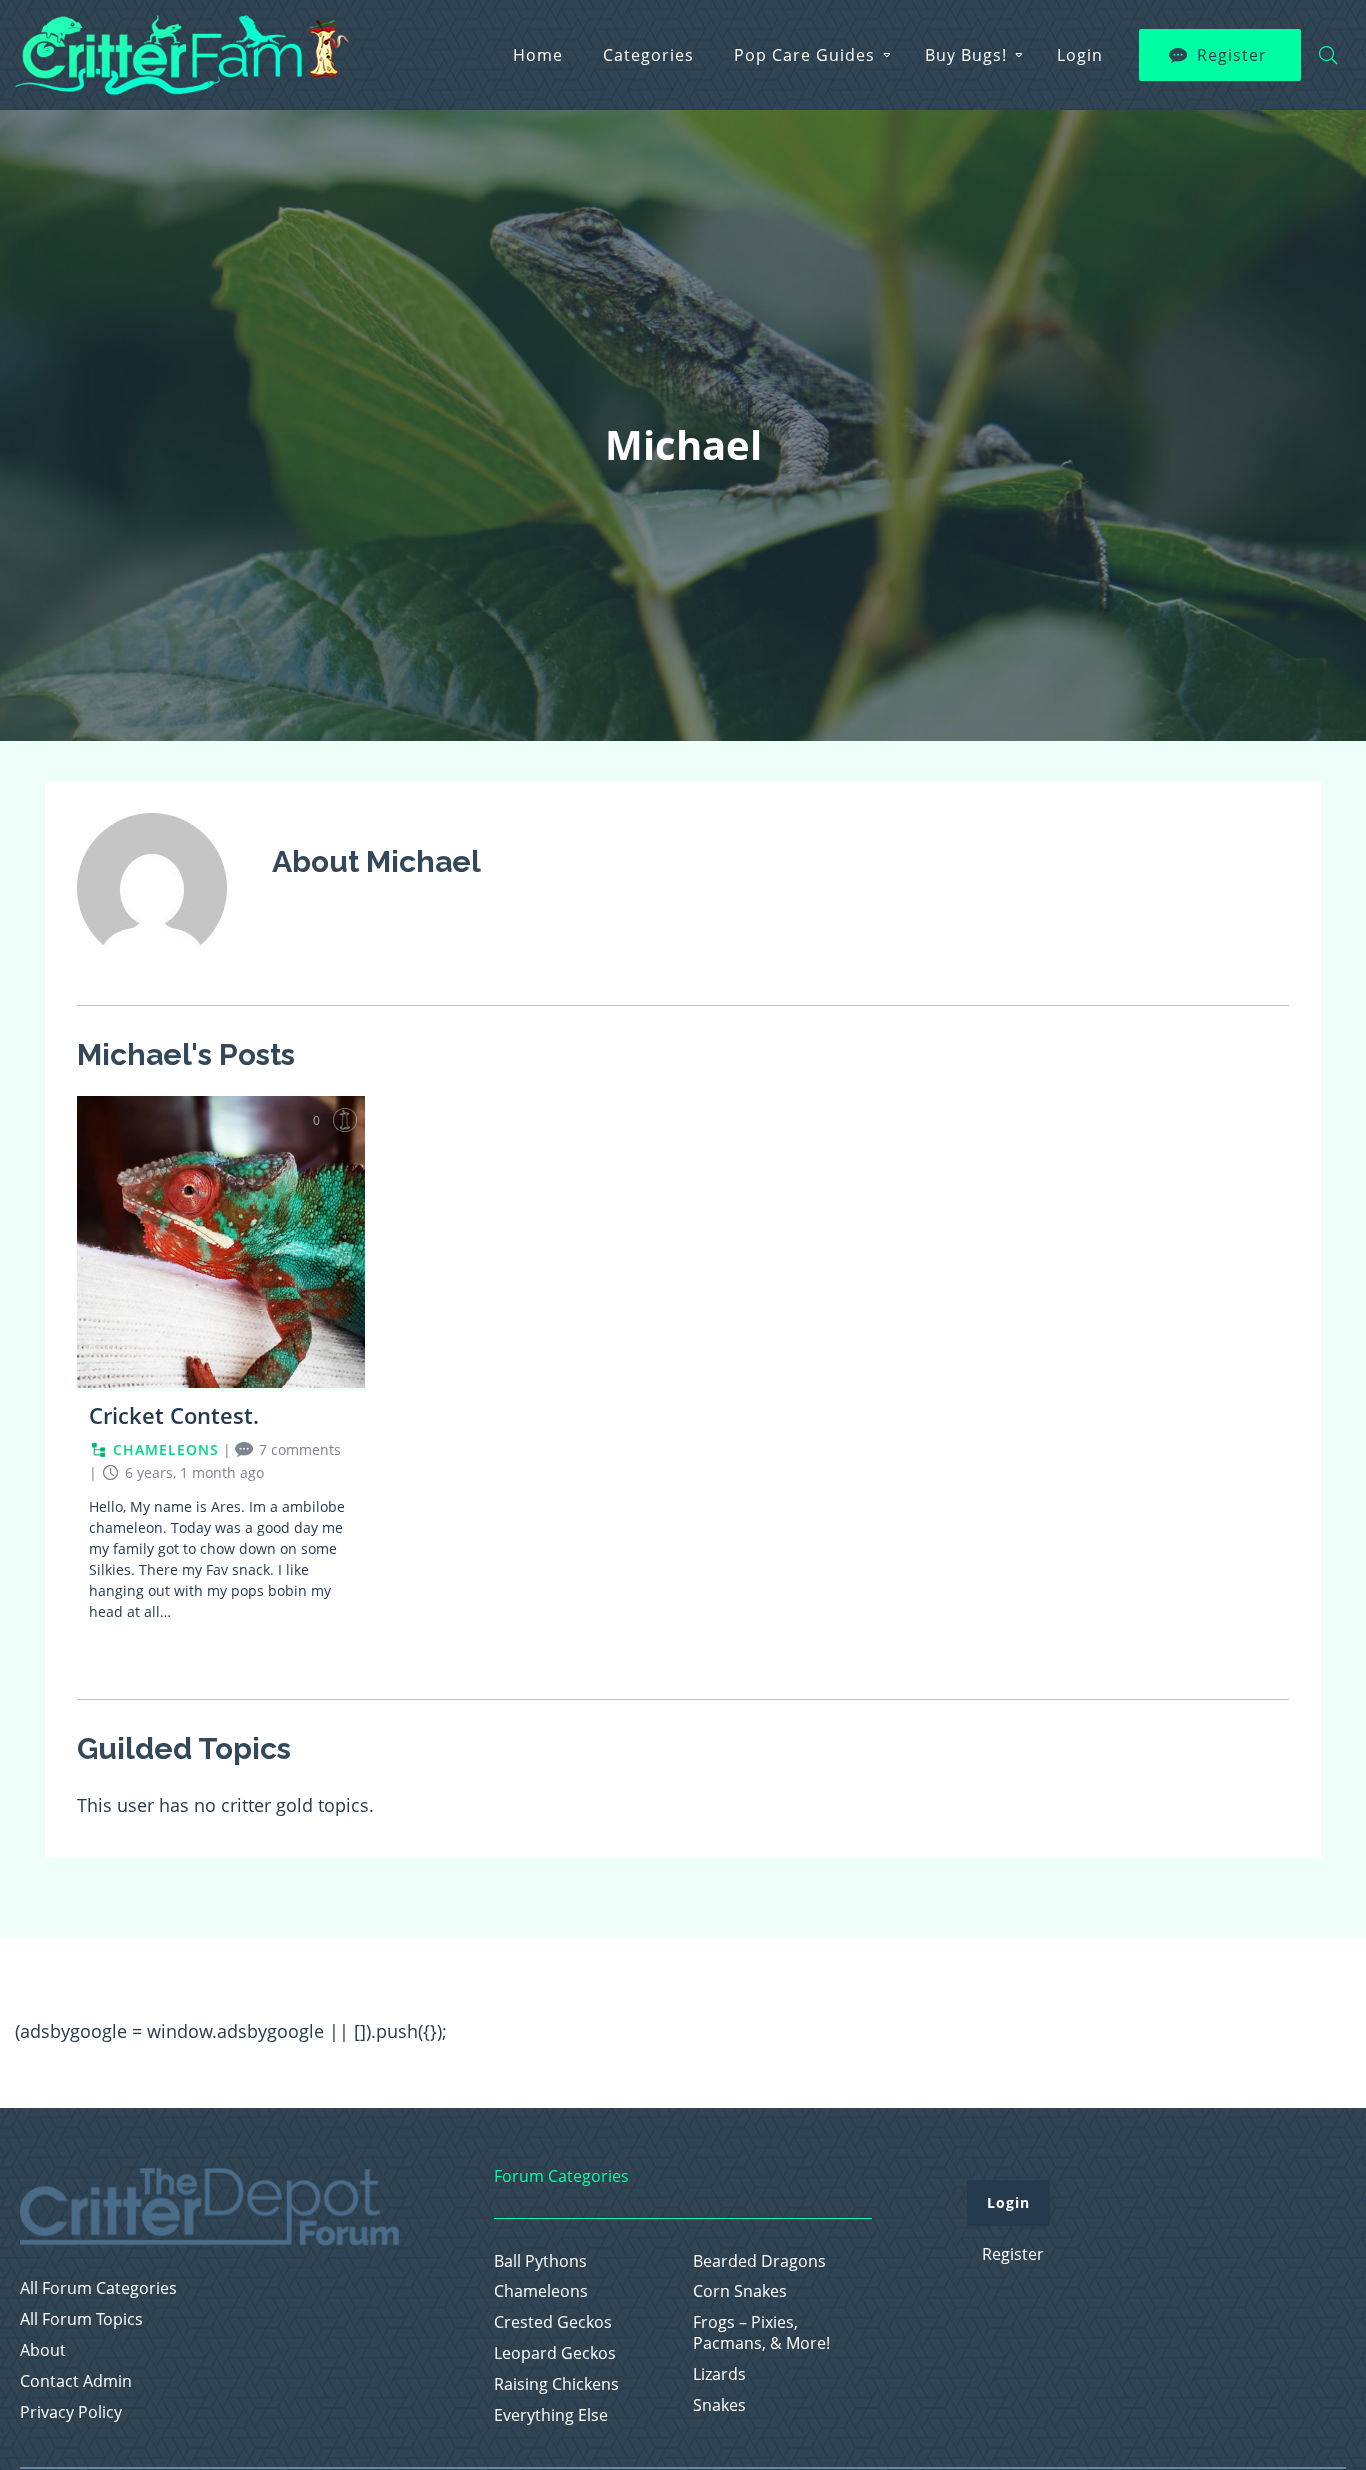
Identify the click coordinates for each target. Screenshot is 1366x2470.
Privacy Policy (71, 2412)
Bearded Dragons (759, 2261)
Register (1232, 55)
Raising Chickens (556, 2384)
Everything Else (551, 2415)
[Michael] (152, 976)
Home (538, 55)
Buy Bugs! (966, 55)
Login (1080, 55)
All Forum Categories (98, 2288)
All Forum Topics (81, 2319)
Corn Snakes (740, 2291)
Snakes (719, 2405)
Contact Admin (76, 2381)
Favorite (345, 1120)
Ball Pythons (540, 2261)
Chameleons (541, 2291)
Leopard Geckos (555, 2353)
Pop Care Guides (804, 55)
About (43, 2350)
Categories (648, 55)
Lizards (719, 2374)
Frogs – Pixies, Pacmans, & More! (761, 2333)
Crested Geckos (553, 2322)
